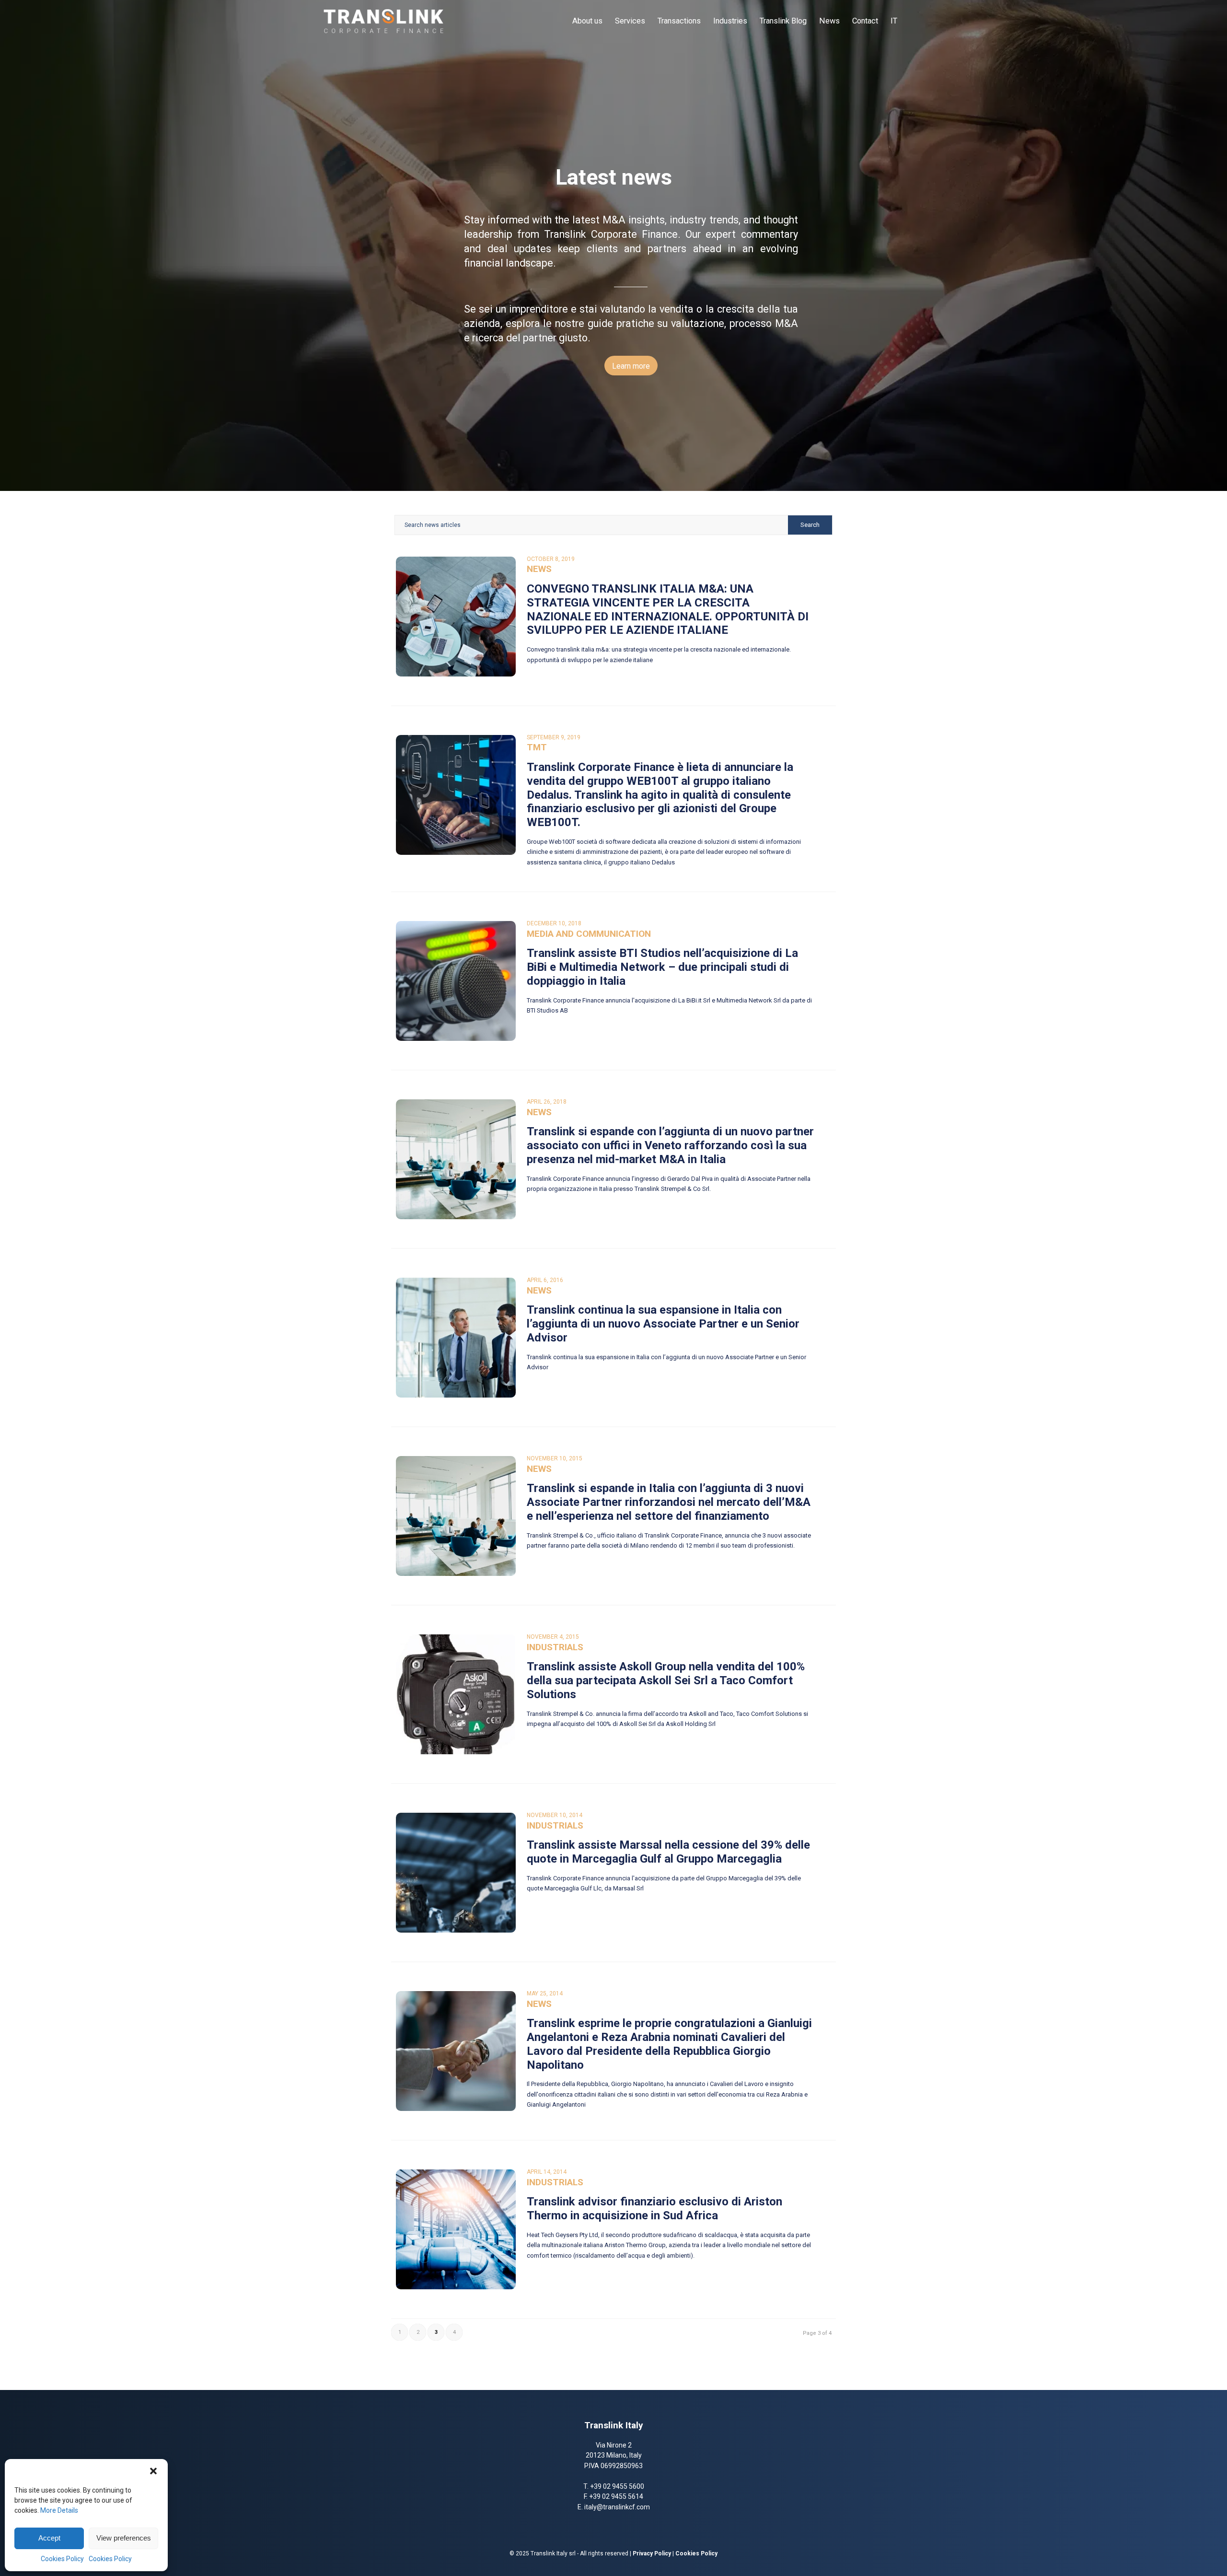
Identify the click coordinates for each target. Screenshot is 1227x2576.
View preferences (124, 2538)
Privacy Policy (652, 2553)
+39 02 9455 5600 (617, 2486)
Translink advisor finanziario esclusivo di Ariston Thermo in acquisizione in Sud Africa (654, 2209)
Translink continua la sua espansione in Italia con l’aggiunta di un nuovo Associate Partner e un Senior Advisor (663, 1324)
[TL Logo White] (383, 21)
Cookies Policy (62, 2559)
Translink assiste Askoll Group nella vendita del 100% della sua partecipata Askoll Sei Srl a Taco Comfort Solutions (666, 1680)
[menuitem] (587, 21)
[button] (153, 2471)
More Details (59, 2510)
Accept (49, 2538)
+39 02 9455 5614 (616, 2496)
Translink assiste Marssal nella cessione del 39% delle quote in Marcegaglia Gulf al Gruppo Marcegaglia (668, 1852)
